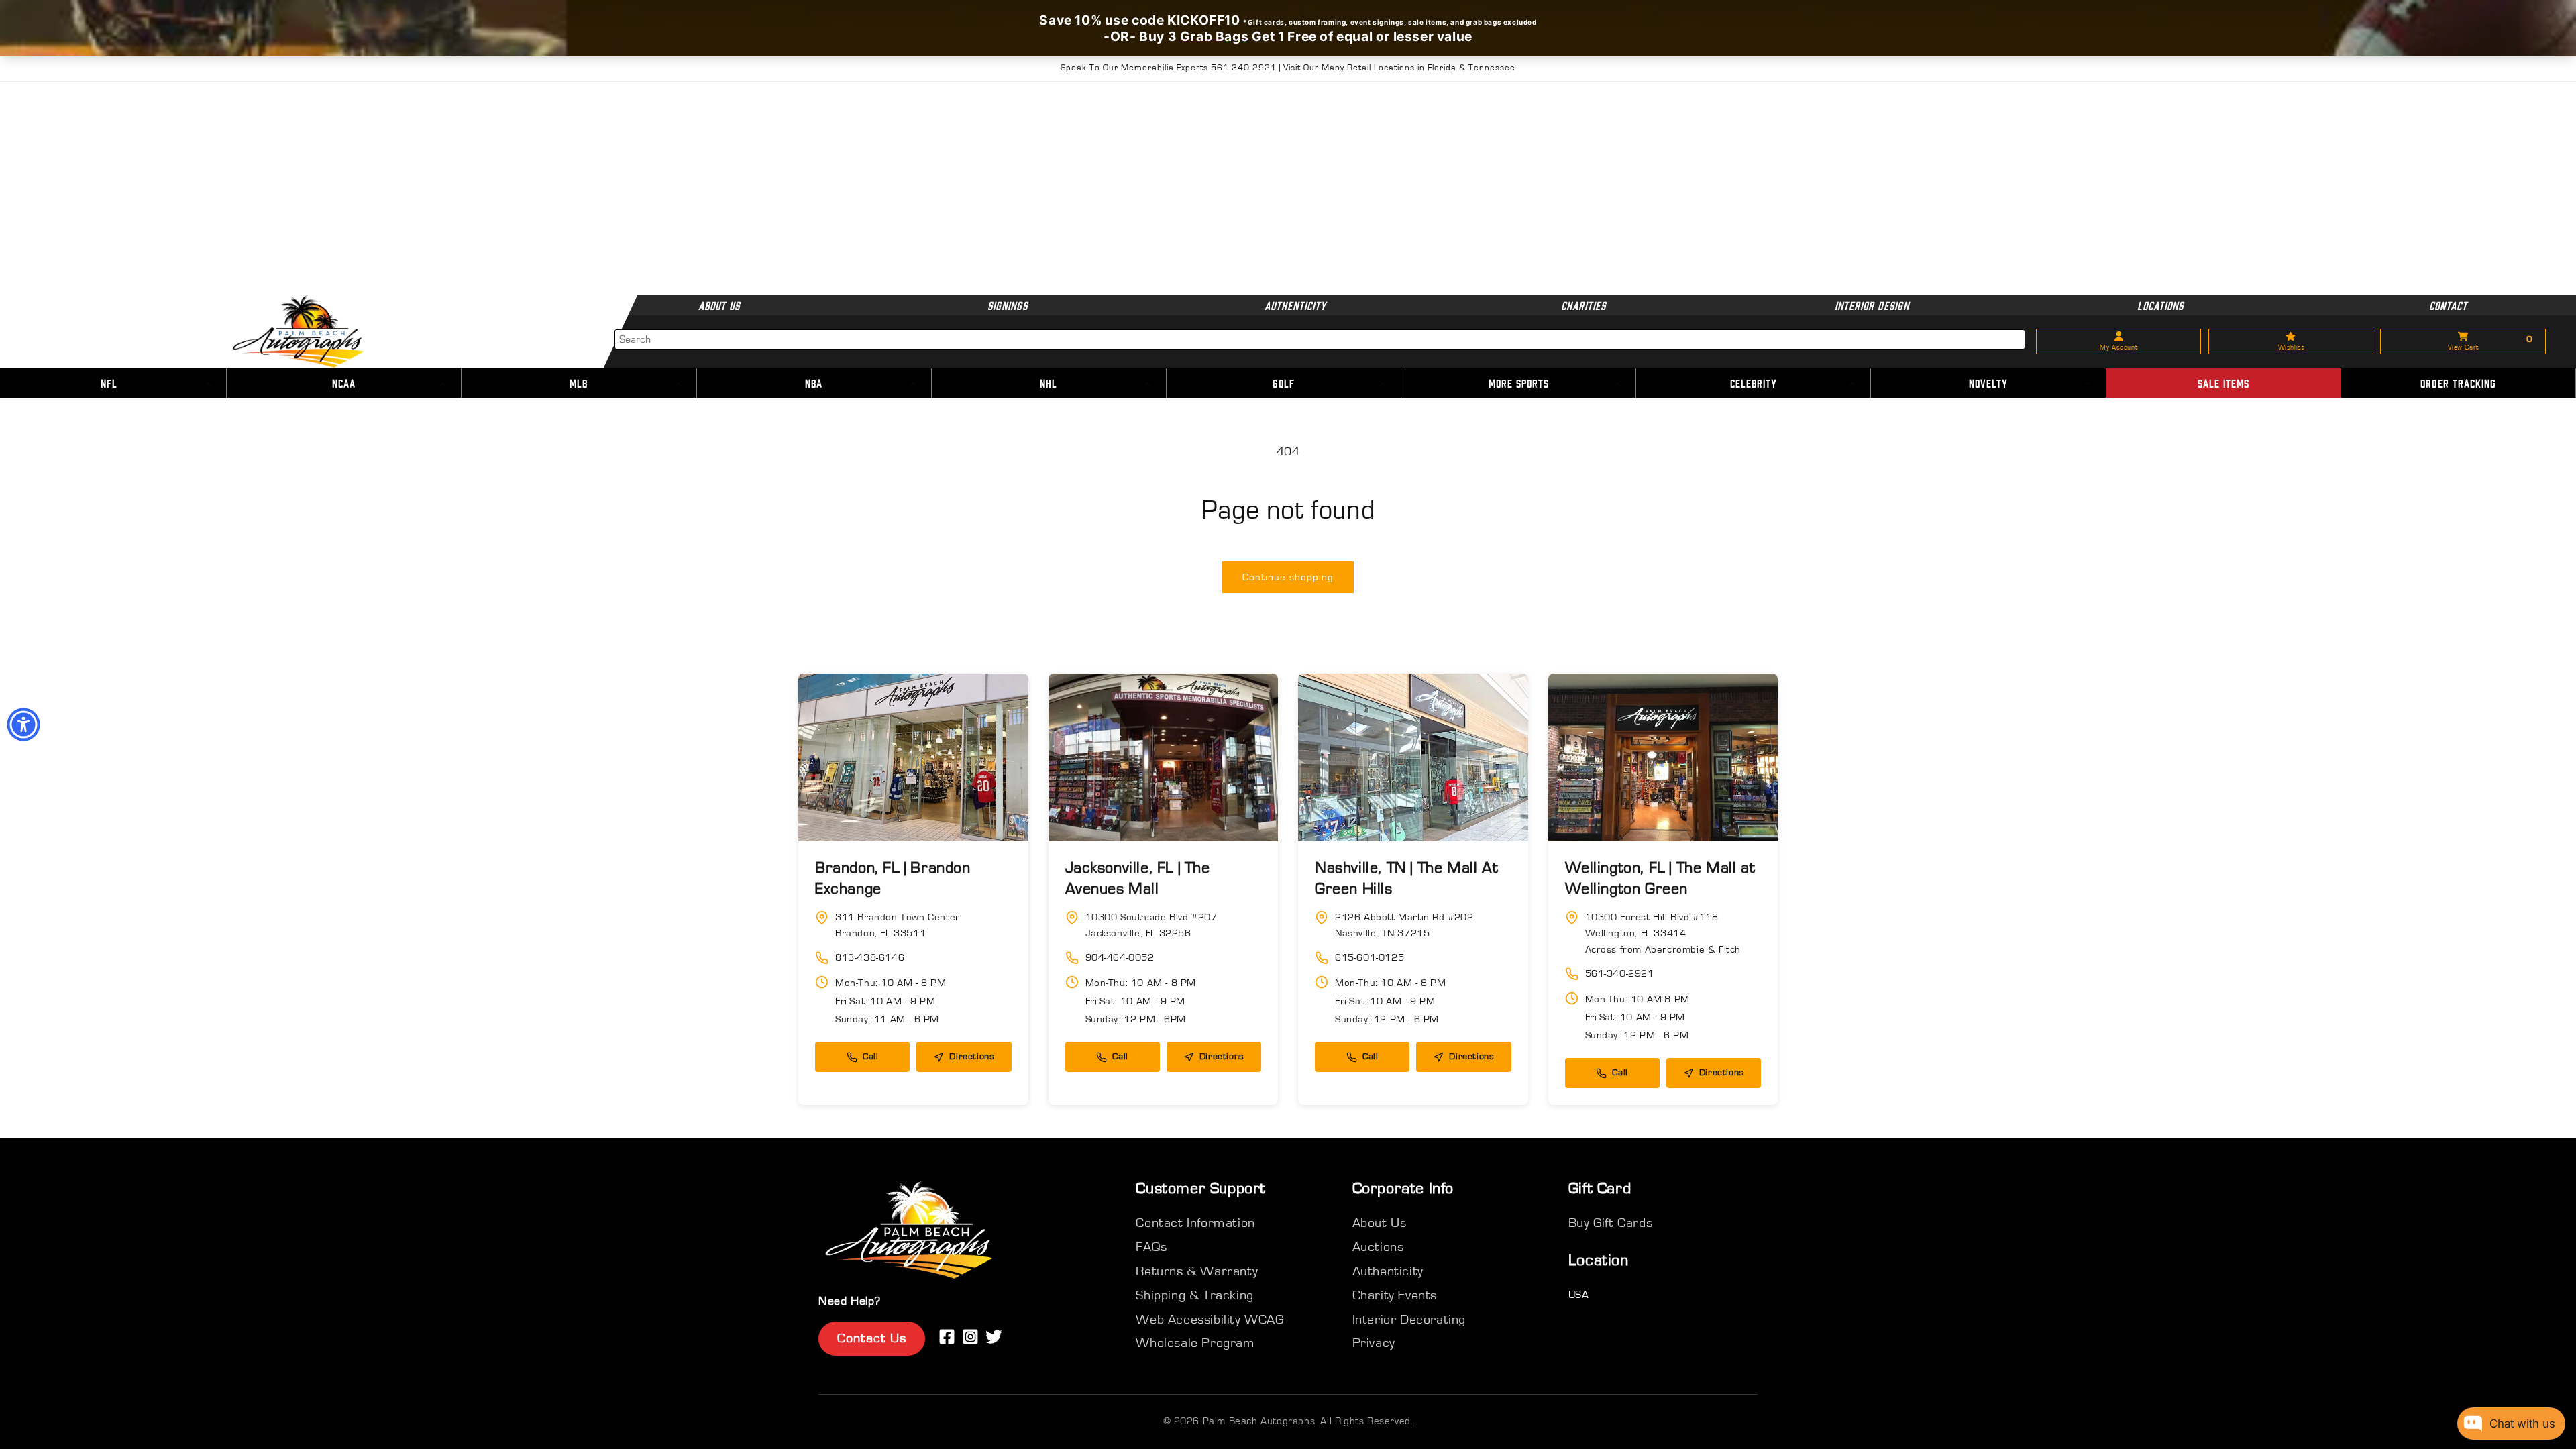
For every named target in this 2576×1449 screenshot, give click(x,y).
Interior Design (1872, 305)
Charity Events (1395, 1295)
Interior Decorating (1409, 1320)
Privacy (1374, 1343)
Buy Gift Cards (1610, 1223)
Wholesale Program (1195, 1343)
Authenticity (1295, 305)
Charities (1584, 305)
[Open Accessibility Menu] (23, 724)
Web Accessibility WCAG (1210, 1320)
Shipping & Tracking (1194, 1295)
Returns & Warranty (1197, 1271)
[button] (344, 384)
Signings (1008, 305)
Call (870, 1057)
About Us (719, 305)
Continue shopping (1288, 577)
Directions (972, 1057)
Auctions (1378, 1247)
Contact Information (1195, 1223)
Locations (2160, 305)
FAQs (1151, 1247)
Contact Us (872, 1338)
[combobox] (1320, 339)
